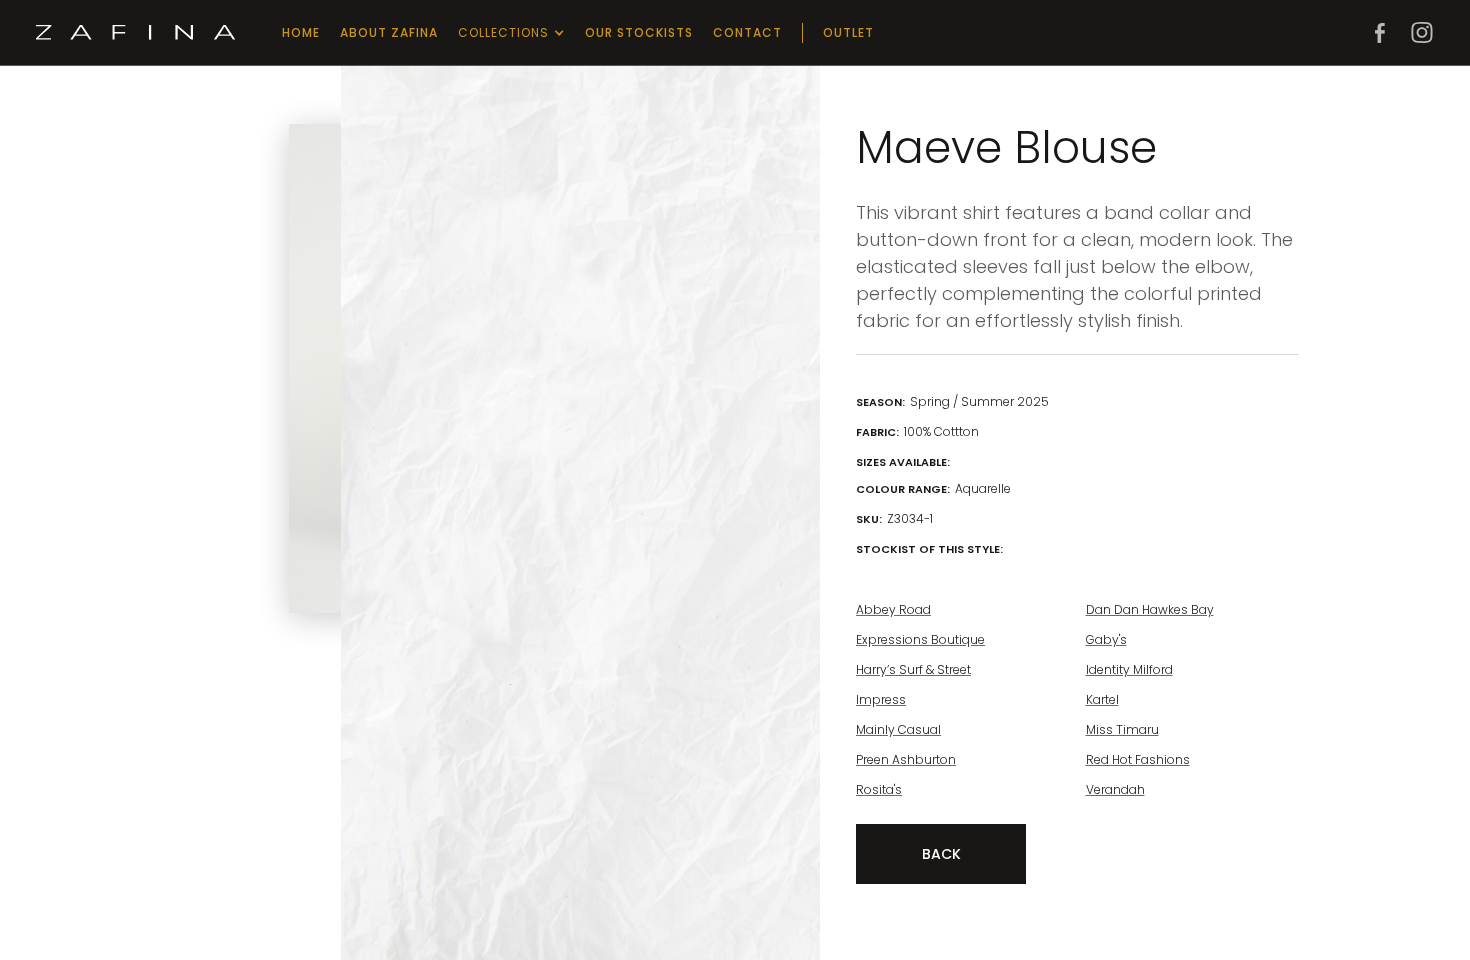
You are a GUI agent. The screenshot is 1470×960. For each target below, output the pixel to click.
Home (301, 32)
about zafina (389, 32)
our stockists (639, 32)
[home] (136, 32)
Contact (747, 32)
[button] (511, 33)
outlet (848, 32)
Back (941, 854)
